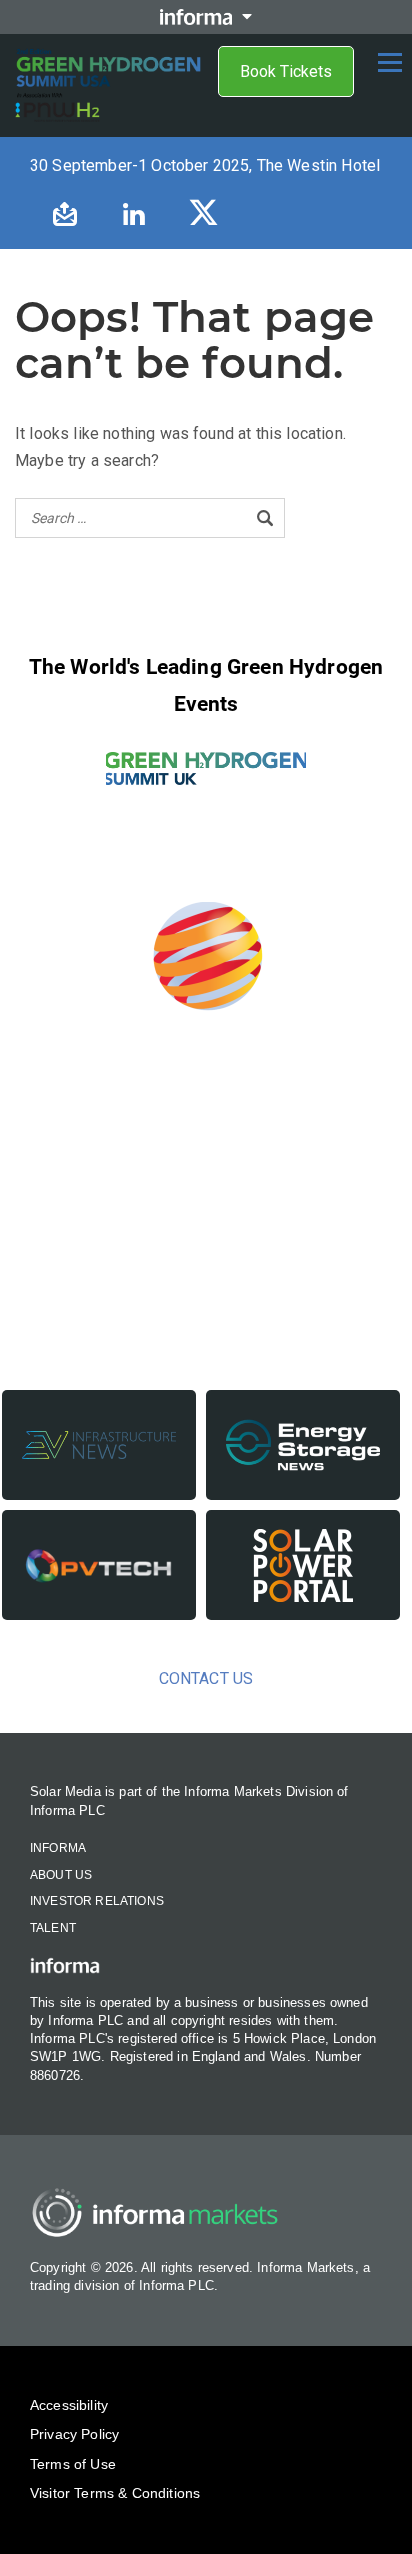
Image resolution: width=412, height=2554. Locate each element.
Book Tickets (286, 71)
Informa (58, 1848)
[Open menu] (390, 62)
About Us (61, 1875)
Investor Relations (97, 1901)
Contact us (206, 1678)
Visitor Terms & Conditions (115, 2493)
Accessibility (69, 2405)
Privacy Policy (74, 2434)
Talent (53, 1928)
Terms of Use (73, 2464)
